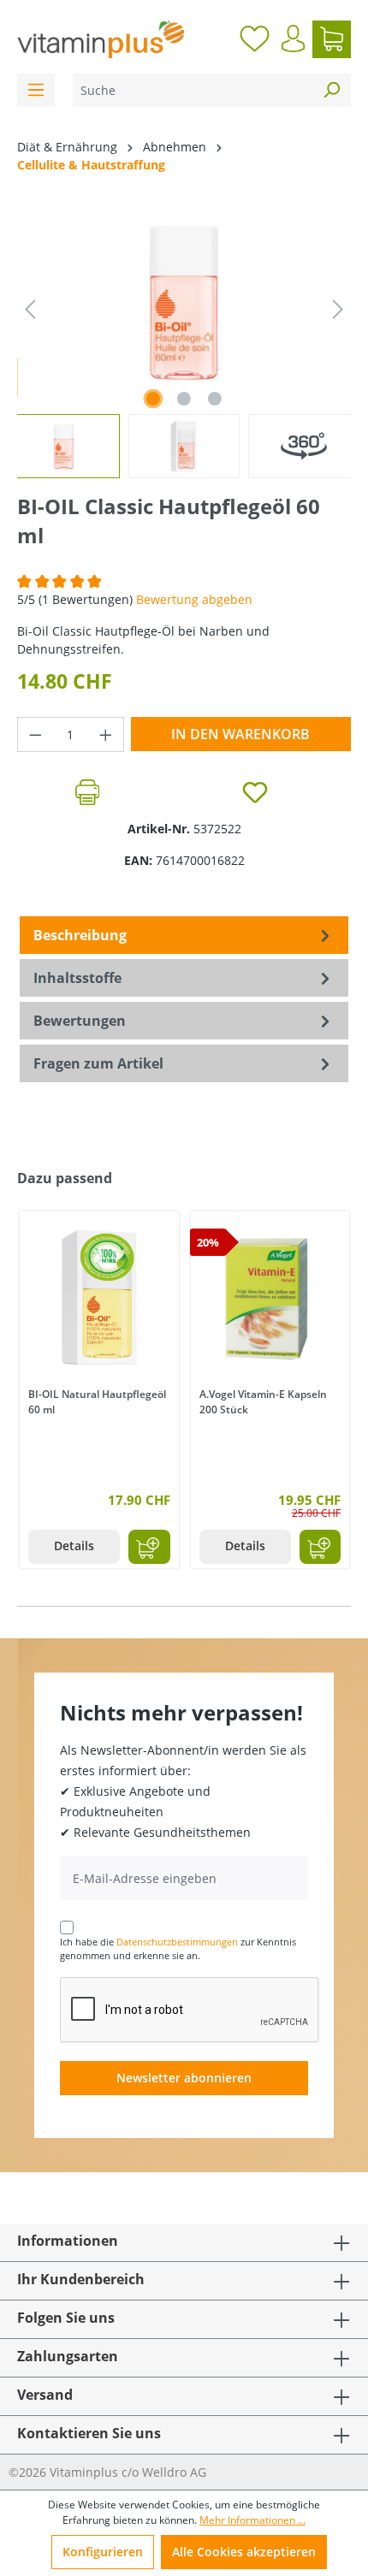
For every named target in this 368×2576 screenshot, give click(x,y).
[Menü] (36, 90)
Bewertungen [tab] (80, 1021)
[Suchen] (331, 90)
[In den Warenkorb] (149, 1547)
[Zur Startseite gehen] (101, 39)
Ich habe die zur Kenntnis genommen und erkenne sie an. (178, 1949)
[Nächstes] (338, 309)
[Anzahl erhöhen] (106, 734)
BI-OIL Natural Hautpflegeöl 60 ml (97, 1402)
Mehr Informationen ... (252, 2520)
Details (74, 1546)
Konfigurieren (103, 2552)
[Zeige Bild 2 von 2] (184, 399)
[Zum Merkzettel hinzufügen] (255, 792)
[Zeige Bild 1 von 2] (153, 399)
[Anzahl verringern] (35, 734)
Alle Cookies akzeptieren (244, 2552)
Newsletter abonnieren (184, 2078)
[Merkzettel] (255, 39)
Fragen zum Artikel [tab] (98, 1063)
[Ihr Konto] (293, 38)
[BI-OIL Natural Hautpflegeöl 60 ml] (99, 1297)
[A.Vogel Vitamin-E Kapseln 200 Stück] (270, 1297)
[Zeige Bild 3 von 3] (215, 399)
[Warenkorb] (332, 39)
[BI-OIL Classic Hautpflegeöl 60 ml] (184, 301)
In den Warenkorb (240, 734)
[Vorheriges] (30, 309)
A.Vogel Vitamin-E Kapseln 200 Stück (263, 1402)
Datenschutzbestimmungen (177, 1942)
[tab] (184, 935)
